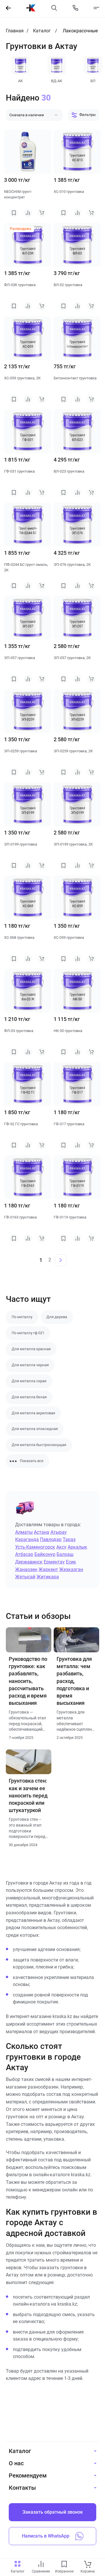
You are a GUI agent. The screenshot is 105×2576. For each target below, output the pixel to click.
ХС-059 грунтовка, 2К (22, 378)
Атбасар (24, 1554)
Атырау (59, 1532)
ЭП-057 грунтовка (20, 658)
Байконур (45, 1554)
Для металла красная (31, 1349)
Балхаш (65, 1554)
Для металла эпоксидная (35, 1429)
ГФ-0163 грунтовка (20, 1217)
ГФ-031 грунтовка (19, 471)
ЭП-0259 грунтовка (21, 751)
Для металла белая (29, 1397)
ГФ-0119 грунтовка (70, 1217)
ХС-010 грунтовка (69, 192)
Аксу (61, 1547)
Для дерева (57, 1317)
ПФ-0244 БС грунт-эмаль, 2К (26, 567)
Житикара (48, 1577)
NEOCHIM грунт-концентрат (18, 194)
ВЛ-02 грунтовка (68, 285)
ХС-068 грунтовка (19, 937)
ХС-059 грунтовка (69, 937)
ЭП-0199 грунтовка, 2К (73, 844)
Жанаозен (26, 1569)
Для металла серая (29, 1381)
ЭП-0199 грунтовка (21, 844)
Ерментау (54, 1562)
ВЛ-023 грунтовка (69, 471)
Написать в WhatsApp (46, 2536)
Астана (42, 1532)
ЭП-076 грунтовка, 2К (72, 565)
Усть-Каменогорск (35, 1547)
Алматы (24, 1532)
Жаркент (48, 1569)
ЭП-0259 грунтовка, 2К (73, 751)
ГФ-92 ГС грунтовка (21, 1124)
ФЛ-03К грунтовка (20, 285)
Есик (71, 1562)
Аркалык (77, 1547)
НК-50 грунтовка (68, 1031)
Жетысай (25, 1577)
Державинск (29, 1562)
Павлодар (51, 1539)
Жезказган (71, 1569)
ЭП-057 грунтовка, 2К (72, 658)
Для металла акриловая (33, 1413)
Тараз (69, 1539)
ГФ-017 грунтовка (69, 1124)
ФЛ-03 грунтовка (19, 1031)
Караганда (27, 1539)
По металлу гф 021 (28, 1333)
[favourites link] (64, 2564)
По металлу (22, 1317)
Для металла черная (30, 1365)
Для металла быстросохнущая (39, 1445)
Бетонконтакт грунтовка (75, 378)
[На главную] (31, 8)
